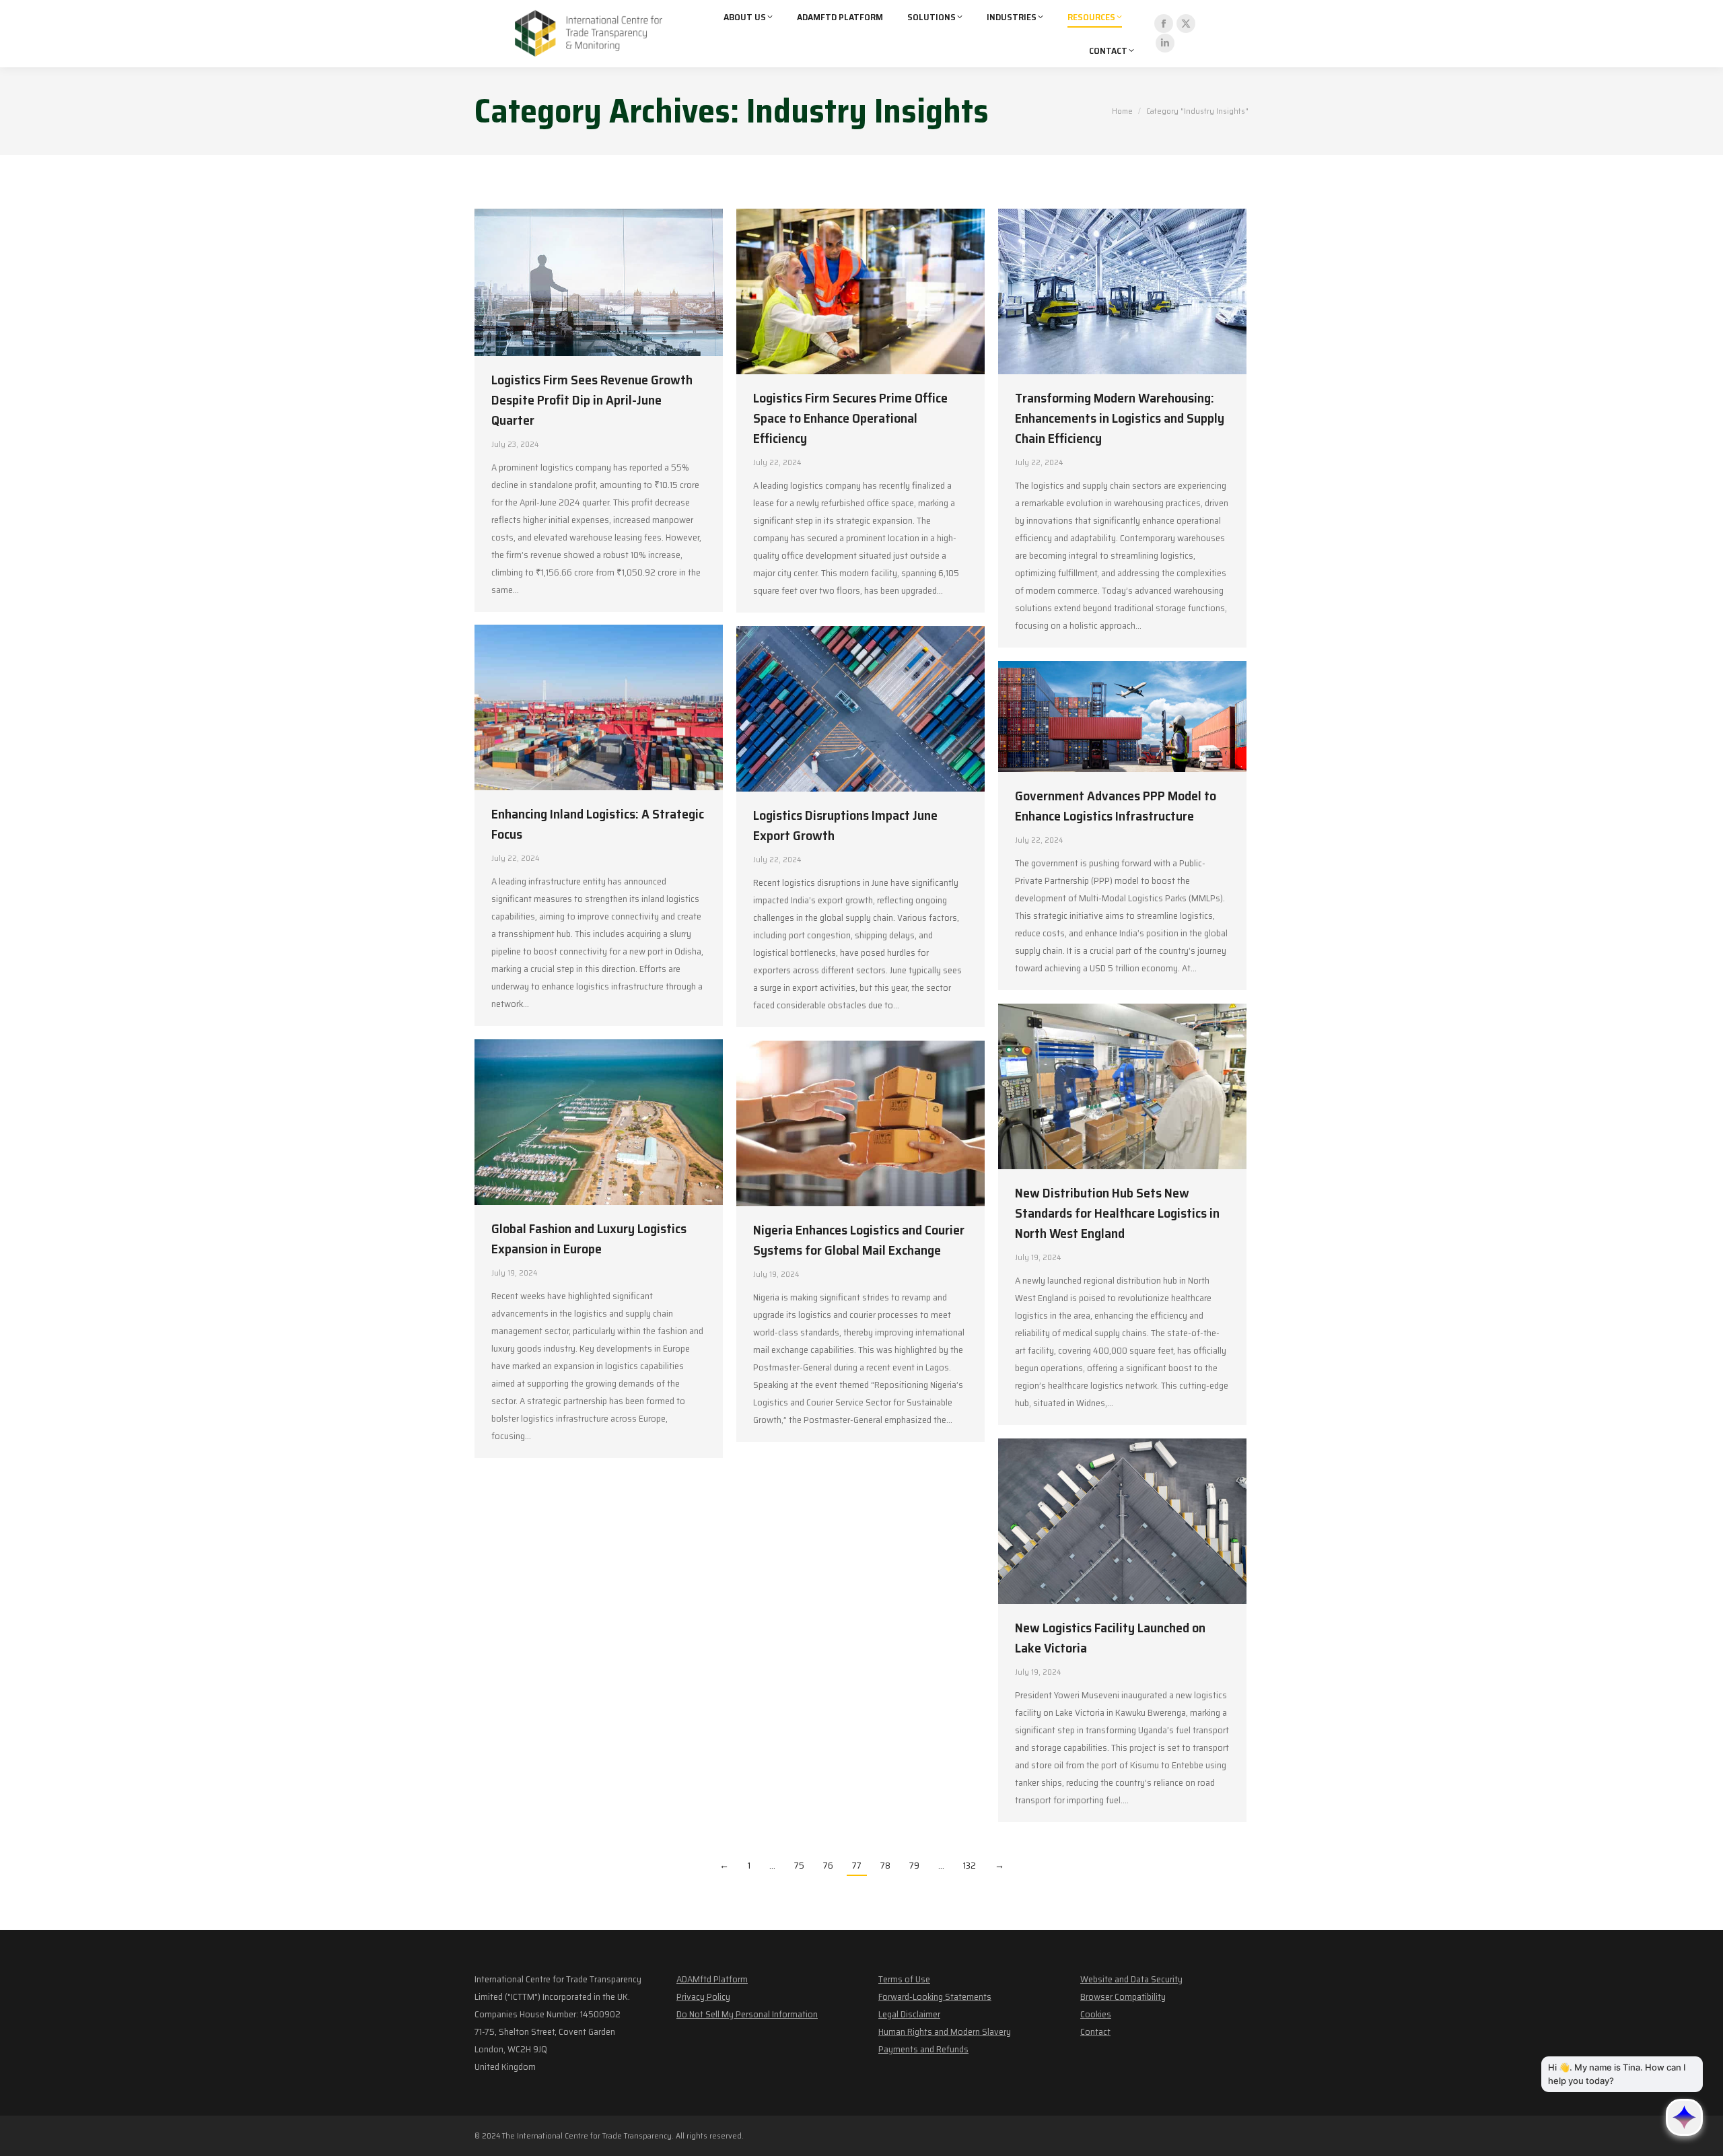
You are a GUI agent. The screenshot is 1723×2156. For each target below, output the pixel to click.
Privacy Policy (703, 1996)
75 (799, 1865)
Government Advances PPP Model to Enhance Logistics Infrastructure (1116, 806)
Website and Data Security (1131, 1979)
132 (970, 1865)
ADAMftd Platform (712, 1979)
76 (828, 1865)
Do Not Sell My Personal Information (747, 2014)
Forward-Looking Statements (935, 1996)
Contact (1095, 2031)
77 (857, 1865)
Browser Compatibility (1123, 1996)
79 (914, 1865)
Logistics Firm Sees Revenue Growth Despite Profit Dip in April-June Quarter (592, 400)
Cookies (1096, 2014)
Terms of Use (904, 1979)
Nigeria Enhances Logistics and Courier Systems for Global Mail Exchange (859, 1240)
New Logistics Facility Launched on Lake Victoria (1110, 1638)
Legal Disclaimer (909, 2014)
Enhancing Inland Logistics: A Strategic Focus (598, 824)
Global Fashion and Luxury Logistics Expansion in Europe (589, 1239)
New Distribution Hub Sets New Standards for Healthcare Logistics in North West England (1117, 1213)
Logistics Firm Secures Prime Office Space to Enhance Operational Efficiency (850, 418)
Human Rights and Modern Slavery (945, 2031)
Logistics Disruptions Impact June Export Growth (845, 825)
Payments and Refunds (923, 2049)
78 (885, 1865)
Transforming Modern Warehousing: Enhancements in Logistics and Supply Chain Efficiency (1120, 418)
